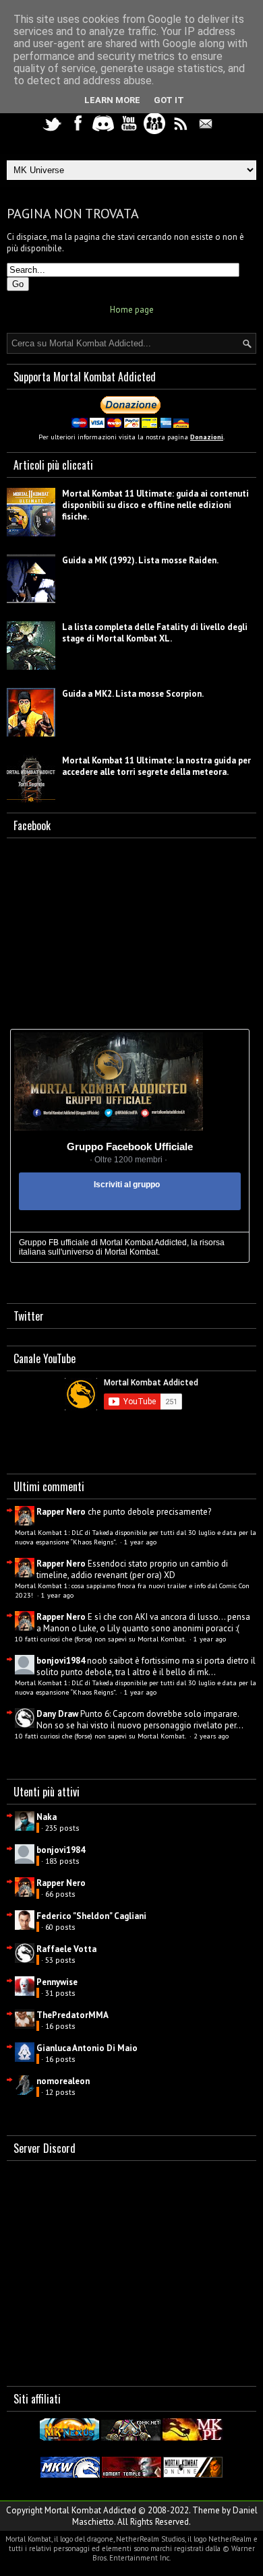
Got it (169, 100)
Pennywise (57, 1982)
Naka (47, 1817)
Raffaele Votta (66, 1949)
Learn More (112, 100)
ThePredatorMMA (72, 2015)
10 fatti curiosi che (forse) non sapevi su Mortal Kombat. (101, 1639)
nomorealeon (63, 2081)
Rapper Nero (61, 1512)
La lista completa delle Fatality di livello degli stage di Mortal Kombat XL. (155, 633)
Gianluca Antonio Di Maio (87, 2048)
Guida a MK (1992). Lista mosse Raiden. (140, 560)
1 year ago (140, 1542)
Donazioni (207, 437)
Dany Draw (57, 1714)
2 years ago (211, 1736)
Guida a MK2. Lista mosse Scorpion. (133, 694)
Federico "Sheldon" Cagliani (91, 1916)
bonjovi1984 (61, 1661)
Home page (132, 310)
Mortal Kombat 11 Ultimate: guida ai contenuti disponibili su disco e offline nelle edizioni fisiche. (155, 505)
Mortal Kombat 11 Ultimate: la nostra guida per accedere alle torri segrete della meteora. (156, 766)
